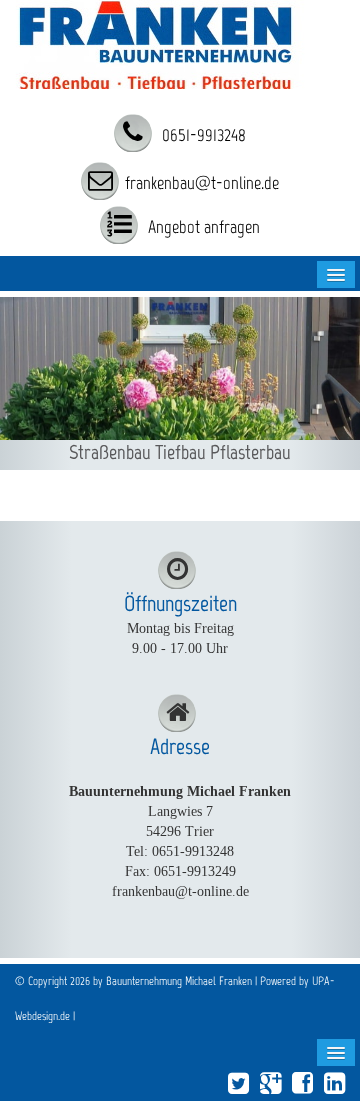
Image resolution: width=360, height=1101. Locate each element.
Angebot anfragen (202, 227)
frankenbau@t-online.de (202, 183)
